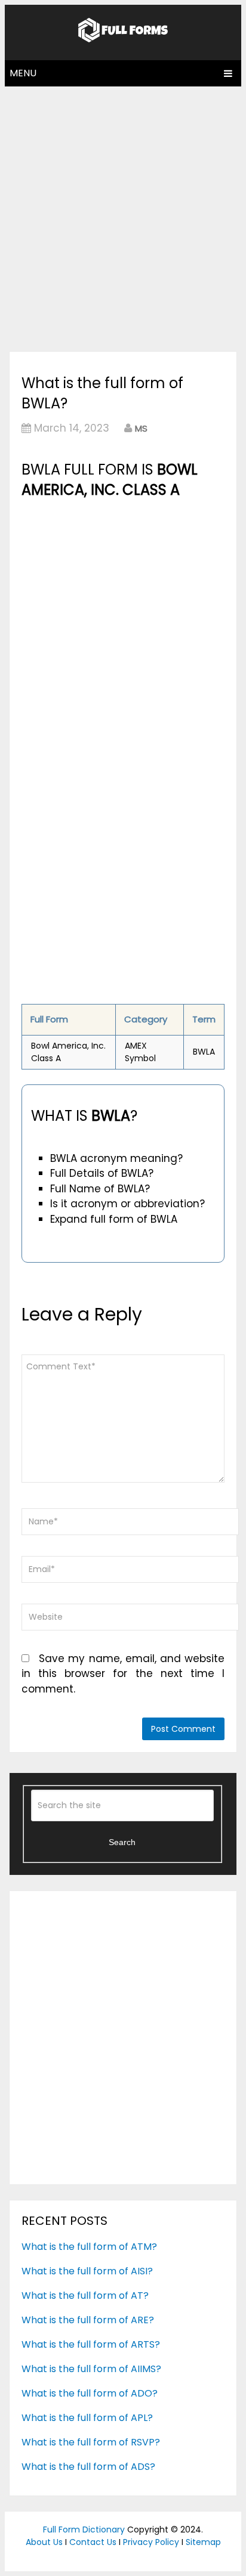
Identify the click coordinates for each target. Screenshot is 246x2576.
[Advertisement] (123, 216)
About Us (44, 2542)
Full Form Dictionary (84, 2529)
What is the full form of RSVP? (91, 2442)
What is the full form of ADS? (88, 2467)
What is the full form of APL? (87, 2418)
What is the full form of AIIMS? (91, 2369)
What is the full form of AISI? (87, 2271)
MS (141, 428)
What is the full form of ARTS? (91, 2344)
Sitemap (203, 2542)
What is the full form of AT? (85, 2296)
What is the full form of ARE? (88, 2320)
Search (122, 1842)
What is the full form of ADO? (90, 2393)
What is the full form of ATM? (89, 2247)
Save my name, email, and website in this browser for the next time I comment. (123, 1674)
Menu (23, 73)
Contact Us (93, 2542)
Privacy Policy (151, 2542)
